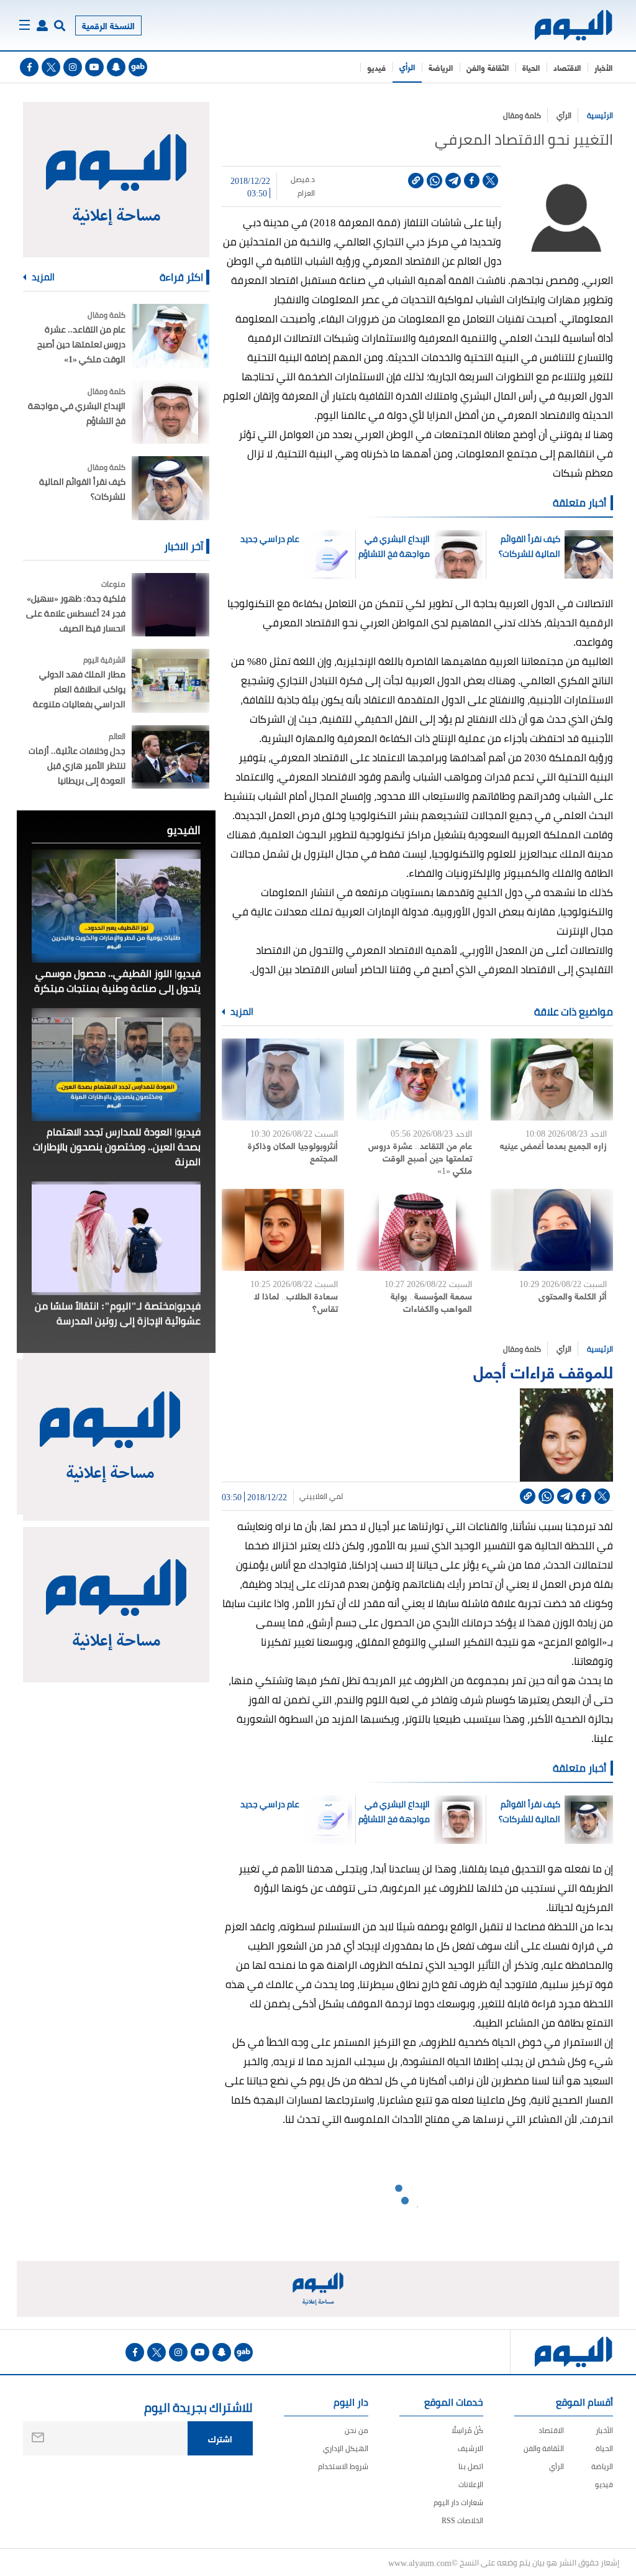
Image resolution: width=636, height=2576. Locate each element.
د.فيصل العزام (303, 186)
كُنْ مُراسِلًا (467, 2430)
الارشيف (470, 2448)
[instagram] (73, 67)
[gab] (138, 67)
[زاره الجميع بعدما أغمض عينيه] (552, 1079)
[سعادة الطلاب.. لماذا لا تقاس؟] (283, 1230)
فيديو (376, 67)
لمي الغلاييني (321, 1497)
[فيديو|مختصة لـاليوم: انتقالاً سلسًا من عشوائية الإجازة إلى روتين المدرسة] (116, 1238)
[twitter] (51, 67)
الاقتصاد (567, 67)
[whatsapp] (434, 181)
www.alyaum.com (420, 2562)
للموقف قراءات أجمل (543, 1371)
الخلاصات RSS (462, 2520)
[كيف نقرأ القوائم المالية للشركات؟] (170, 488)
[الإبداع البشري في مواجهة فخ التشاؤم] (170, 412)
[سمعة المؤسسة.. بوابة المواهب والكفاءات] (418, 1230)
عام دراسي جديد (270, 539)
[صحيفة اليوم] (574, 25)
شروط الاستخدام (343, 2466)
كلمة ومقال (522, 115)
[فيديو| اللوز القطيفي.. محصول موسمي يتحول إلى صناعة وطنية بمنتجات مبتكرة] (116, 906)
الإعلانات (471, 2484)
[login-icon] (42, 25)
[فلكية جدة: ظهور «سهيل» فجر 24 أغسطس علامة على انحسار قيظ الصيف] (170, 605)
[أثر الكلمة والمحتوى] (552, 1230)
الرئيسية (600, 115)
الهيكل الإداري (346, 2448)
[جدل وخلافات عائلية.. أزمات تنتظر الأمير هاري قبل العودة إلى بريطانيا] (170, 757)
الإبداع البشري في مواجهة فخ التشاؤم (394, 546)
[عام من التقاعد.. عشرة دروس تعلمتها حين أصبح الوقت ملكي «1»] (418, 1079)
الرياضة (441, 67)
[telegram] (453, 181)
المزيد (241, 1012)
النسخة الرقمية (108, 25)
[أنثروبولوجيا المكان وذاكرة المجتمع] (283, 1079)
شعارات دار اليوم (458, 2502)
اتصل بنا (471, 2466)
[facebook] (29, 67)
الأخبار (603, 67)
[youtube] (94, 67)
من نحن (357, 2430)
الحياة (531, 67)
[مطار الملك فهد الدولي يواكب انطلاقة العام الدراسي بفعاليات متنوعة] (170, 681)
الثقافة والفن (488, 67)
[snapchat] (116, 67)
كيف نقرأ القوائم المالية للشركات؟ (529, 546)
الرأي (407, 66)
